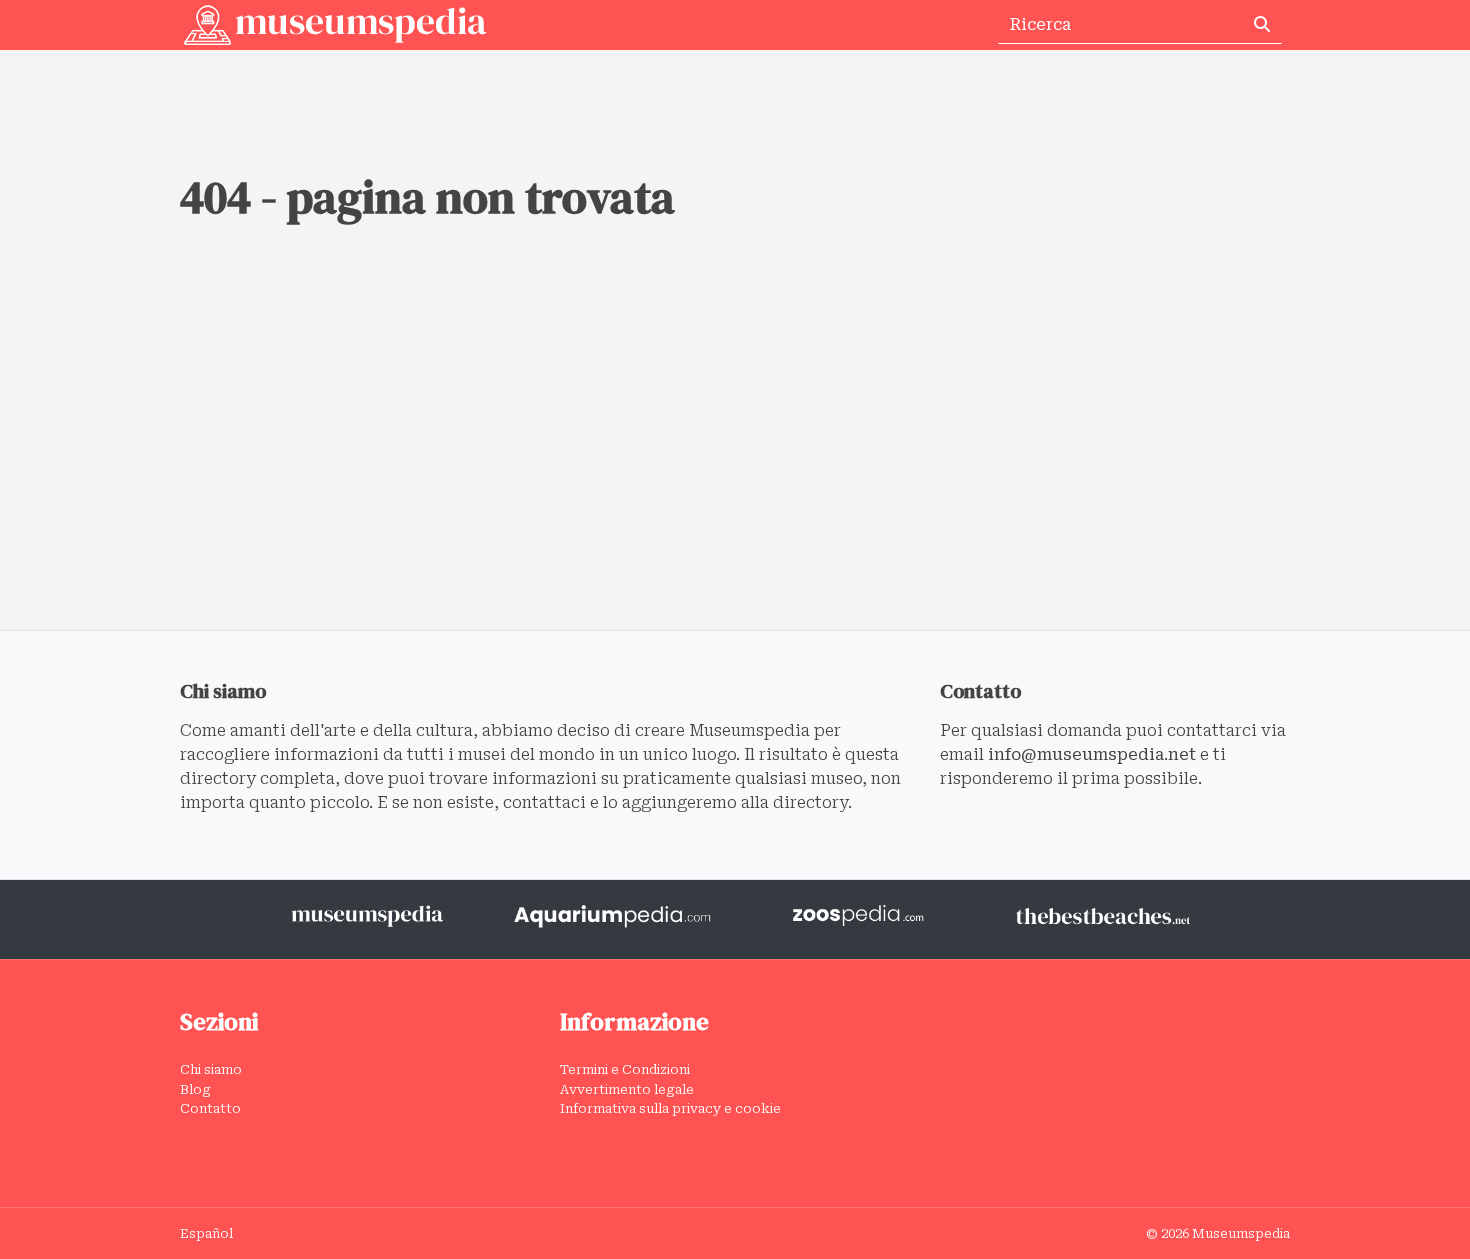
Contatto (210, 1108)
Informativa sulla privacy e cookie (670, 1108)
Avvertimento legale (627, 1089)
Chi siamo (211, 1069)
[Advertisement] (735, 480)
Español (206, 1233)
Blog (195, 1089)
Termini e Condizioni (625, 1069)
